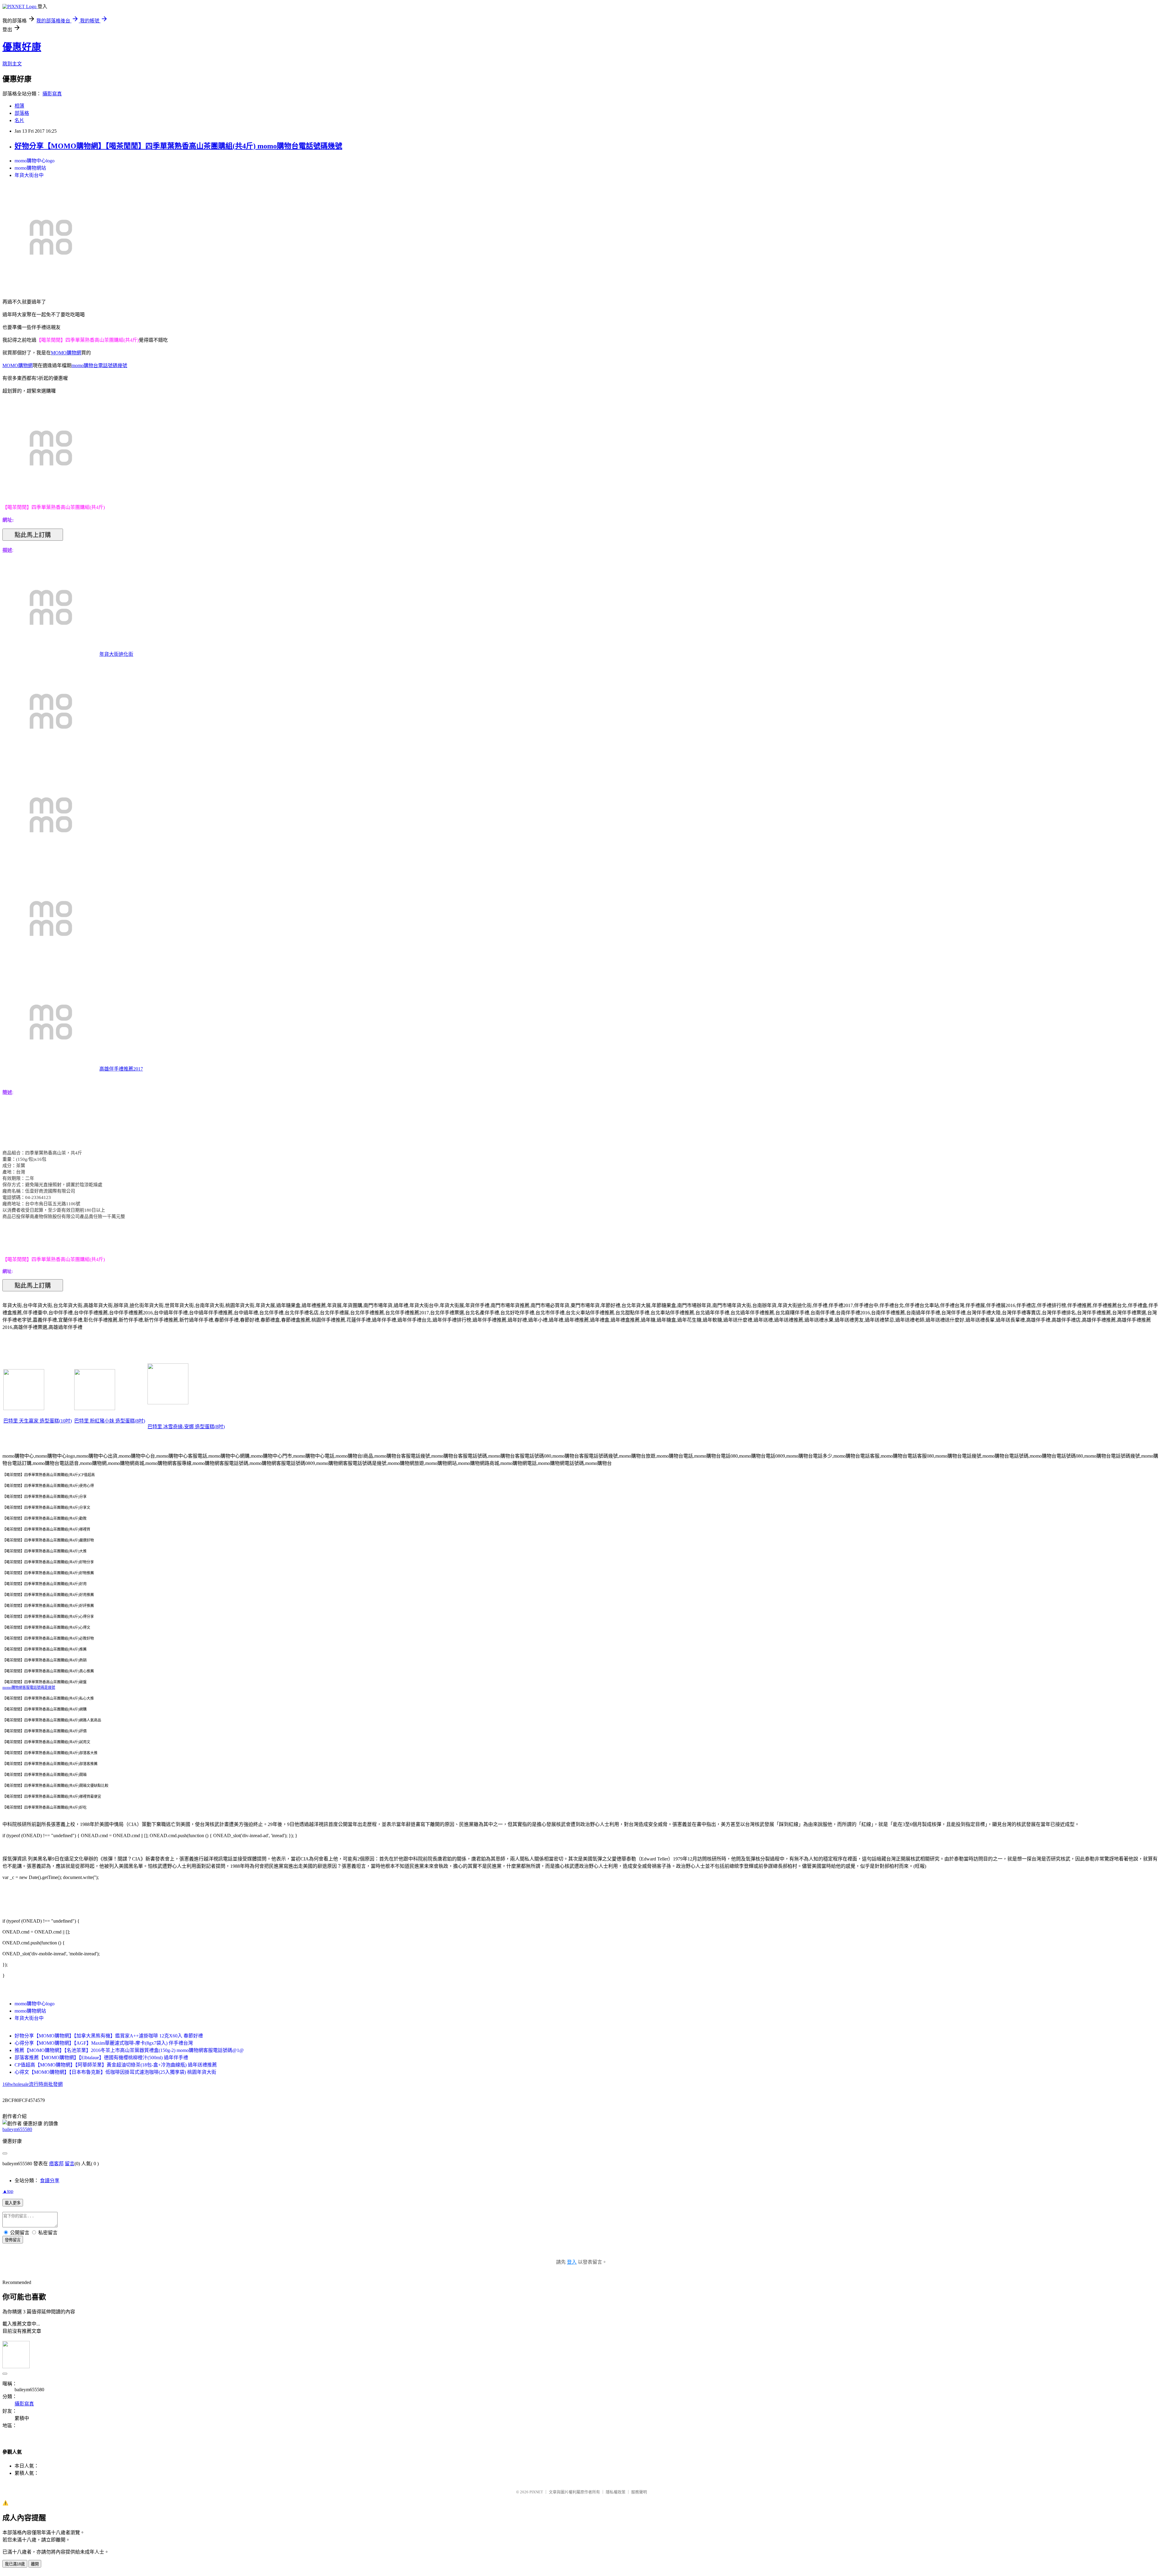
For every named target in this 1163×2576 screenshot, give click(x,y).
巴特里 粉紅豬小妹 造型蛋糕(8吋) (110, 1421)
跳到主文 (12, 64)
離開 (35, 2564)
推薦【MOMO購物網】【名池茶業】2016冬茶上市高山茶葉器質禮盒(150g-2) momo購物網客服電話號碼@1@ (129, 2050)
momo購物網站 (30, 168)
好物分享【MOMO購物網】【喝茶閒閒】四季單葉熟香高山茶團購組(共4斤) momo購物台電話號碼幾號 (178, 146)
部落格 (22, 113)
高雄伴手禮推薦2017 (121, 1069)
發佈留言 (13, 2240)
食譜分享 (50, 2181)
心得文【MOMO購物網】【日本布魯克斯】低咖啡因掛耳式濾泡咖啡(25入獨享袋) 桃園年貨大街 (115, 2072)
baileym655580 (17, 2129)
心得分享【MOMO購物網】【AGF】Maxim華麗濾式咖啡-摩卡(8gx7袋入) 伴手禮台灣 (104, 2043)
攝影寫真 (52, 94)
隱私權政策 (616, 2492)
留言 (70, 2164)
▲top (8, 2191)
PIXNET (536, 2492)
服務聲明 (639, 2492)
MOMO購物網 (66, 353)
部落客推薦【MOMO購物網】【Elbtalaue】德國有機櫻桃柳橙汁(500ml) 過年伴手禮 (101, 2058)
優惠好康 (22, 47)
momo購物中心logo (35, 161)
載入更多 (13, 2203)
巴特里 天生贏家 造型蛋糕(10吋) (38, 1421)
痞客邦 (56, 2164)
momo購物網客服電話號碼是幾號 (29, 1688)
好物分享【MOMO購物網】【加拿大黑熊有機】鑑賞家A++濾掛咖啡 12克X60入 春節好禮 (109, 2036)
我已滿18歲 (15, 2564)
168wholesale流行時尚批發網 (33, 2084)
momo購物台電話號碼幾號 (99, 365)
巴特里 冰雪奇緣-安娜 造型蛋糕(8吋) (186, 1427)
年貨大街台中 (29, 175)
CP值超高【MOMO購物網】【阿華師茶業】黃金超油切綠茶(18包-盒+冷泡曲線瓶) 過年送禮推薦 (116, 2065)
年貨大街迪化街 (116, 654)
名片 (19, 120)
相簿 (19, 106)
